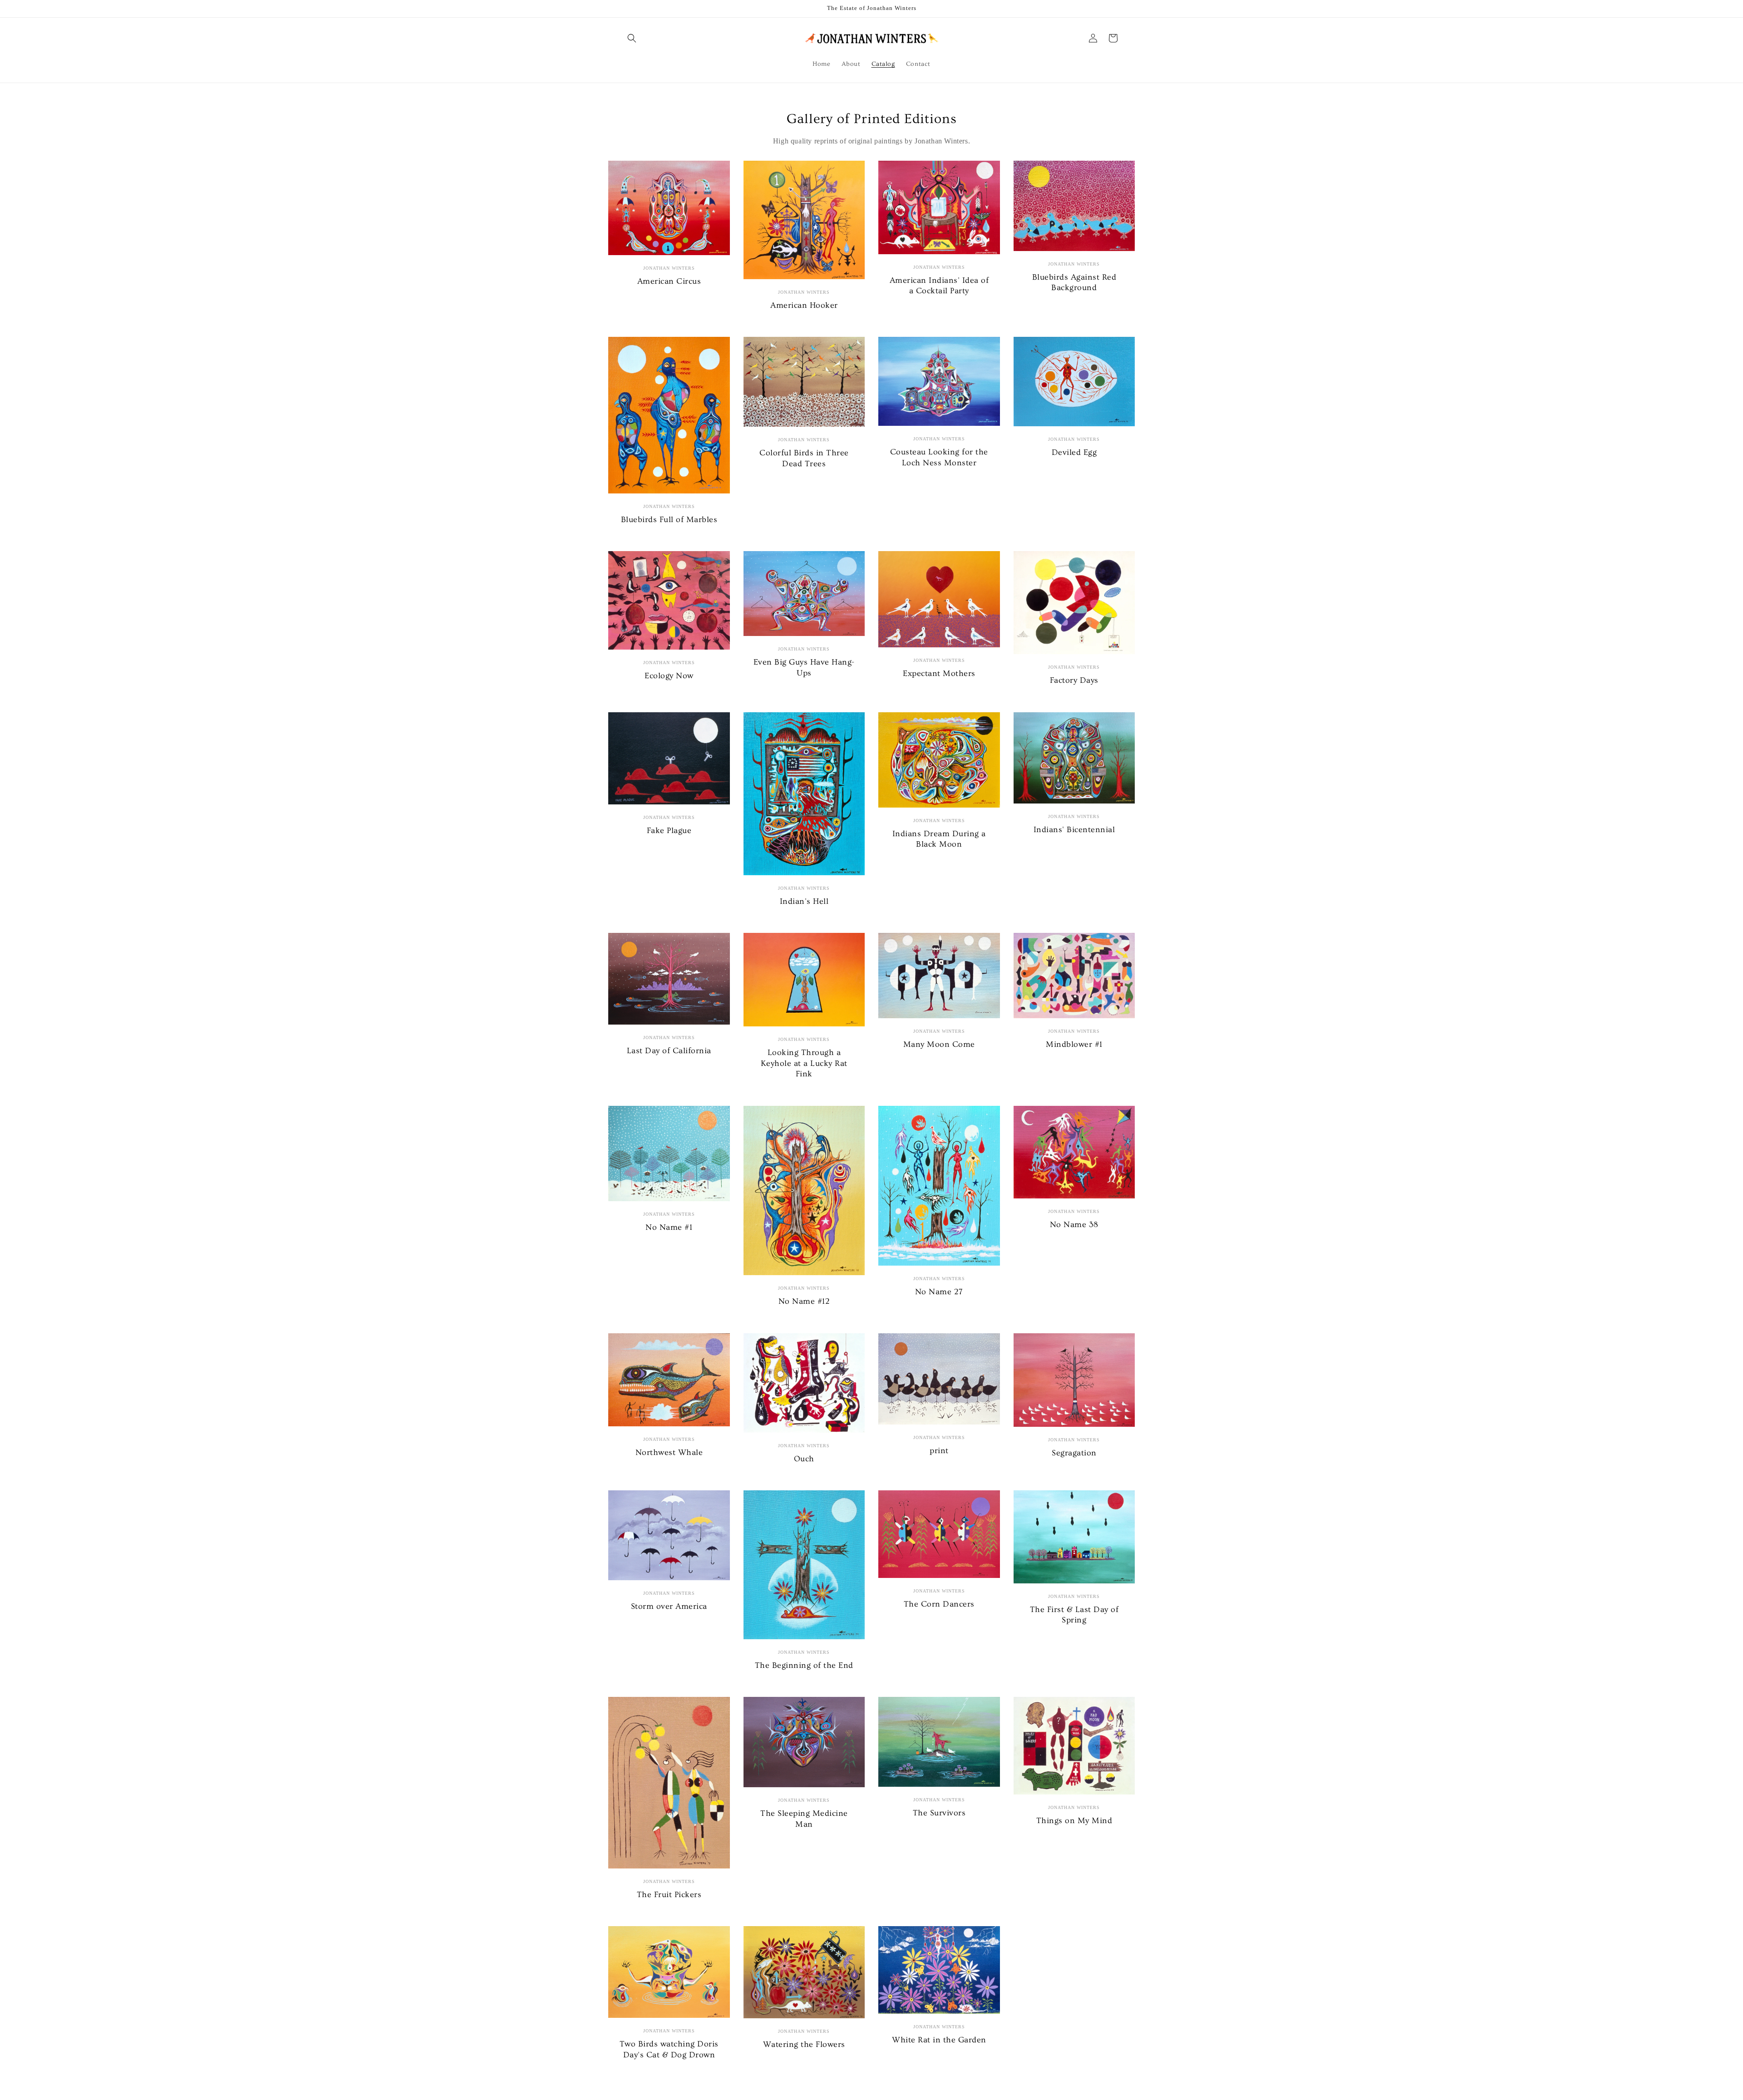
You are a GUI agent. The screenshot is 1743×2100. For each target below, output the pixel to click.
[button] (632, 38)
